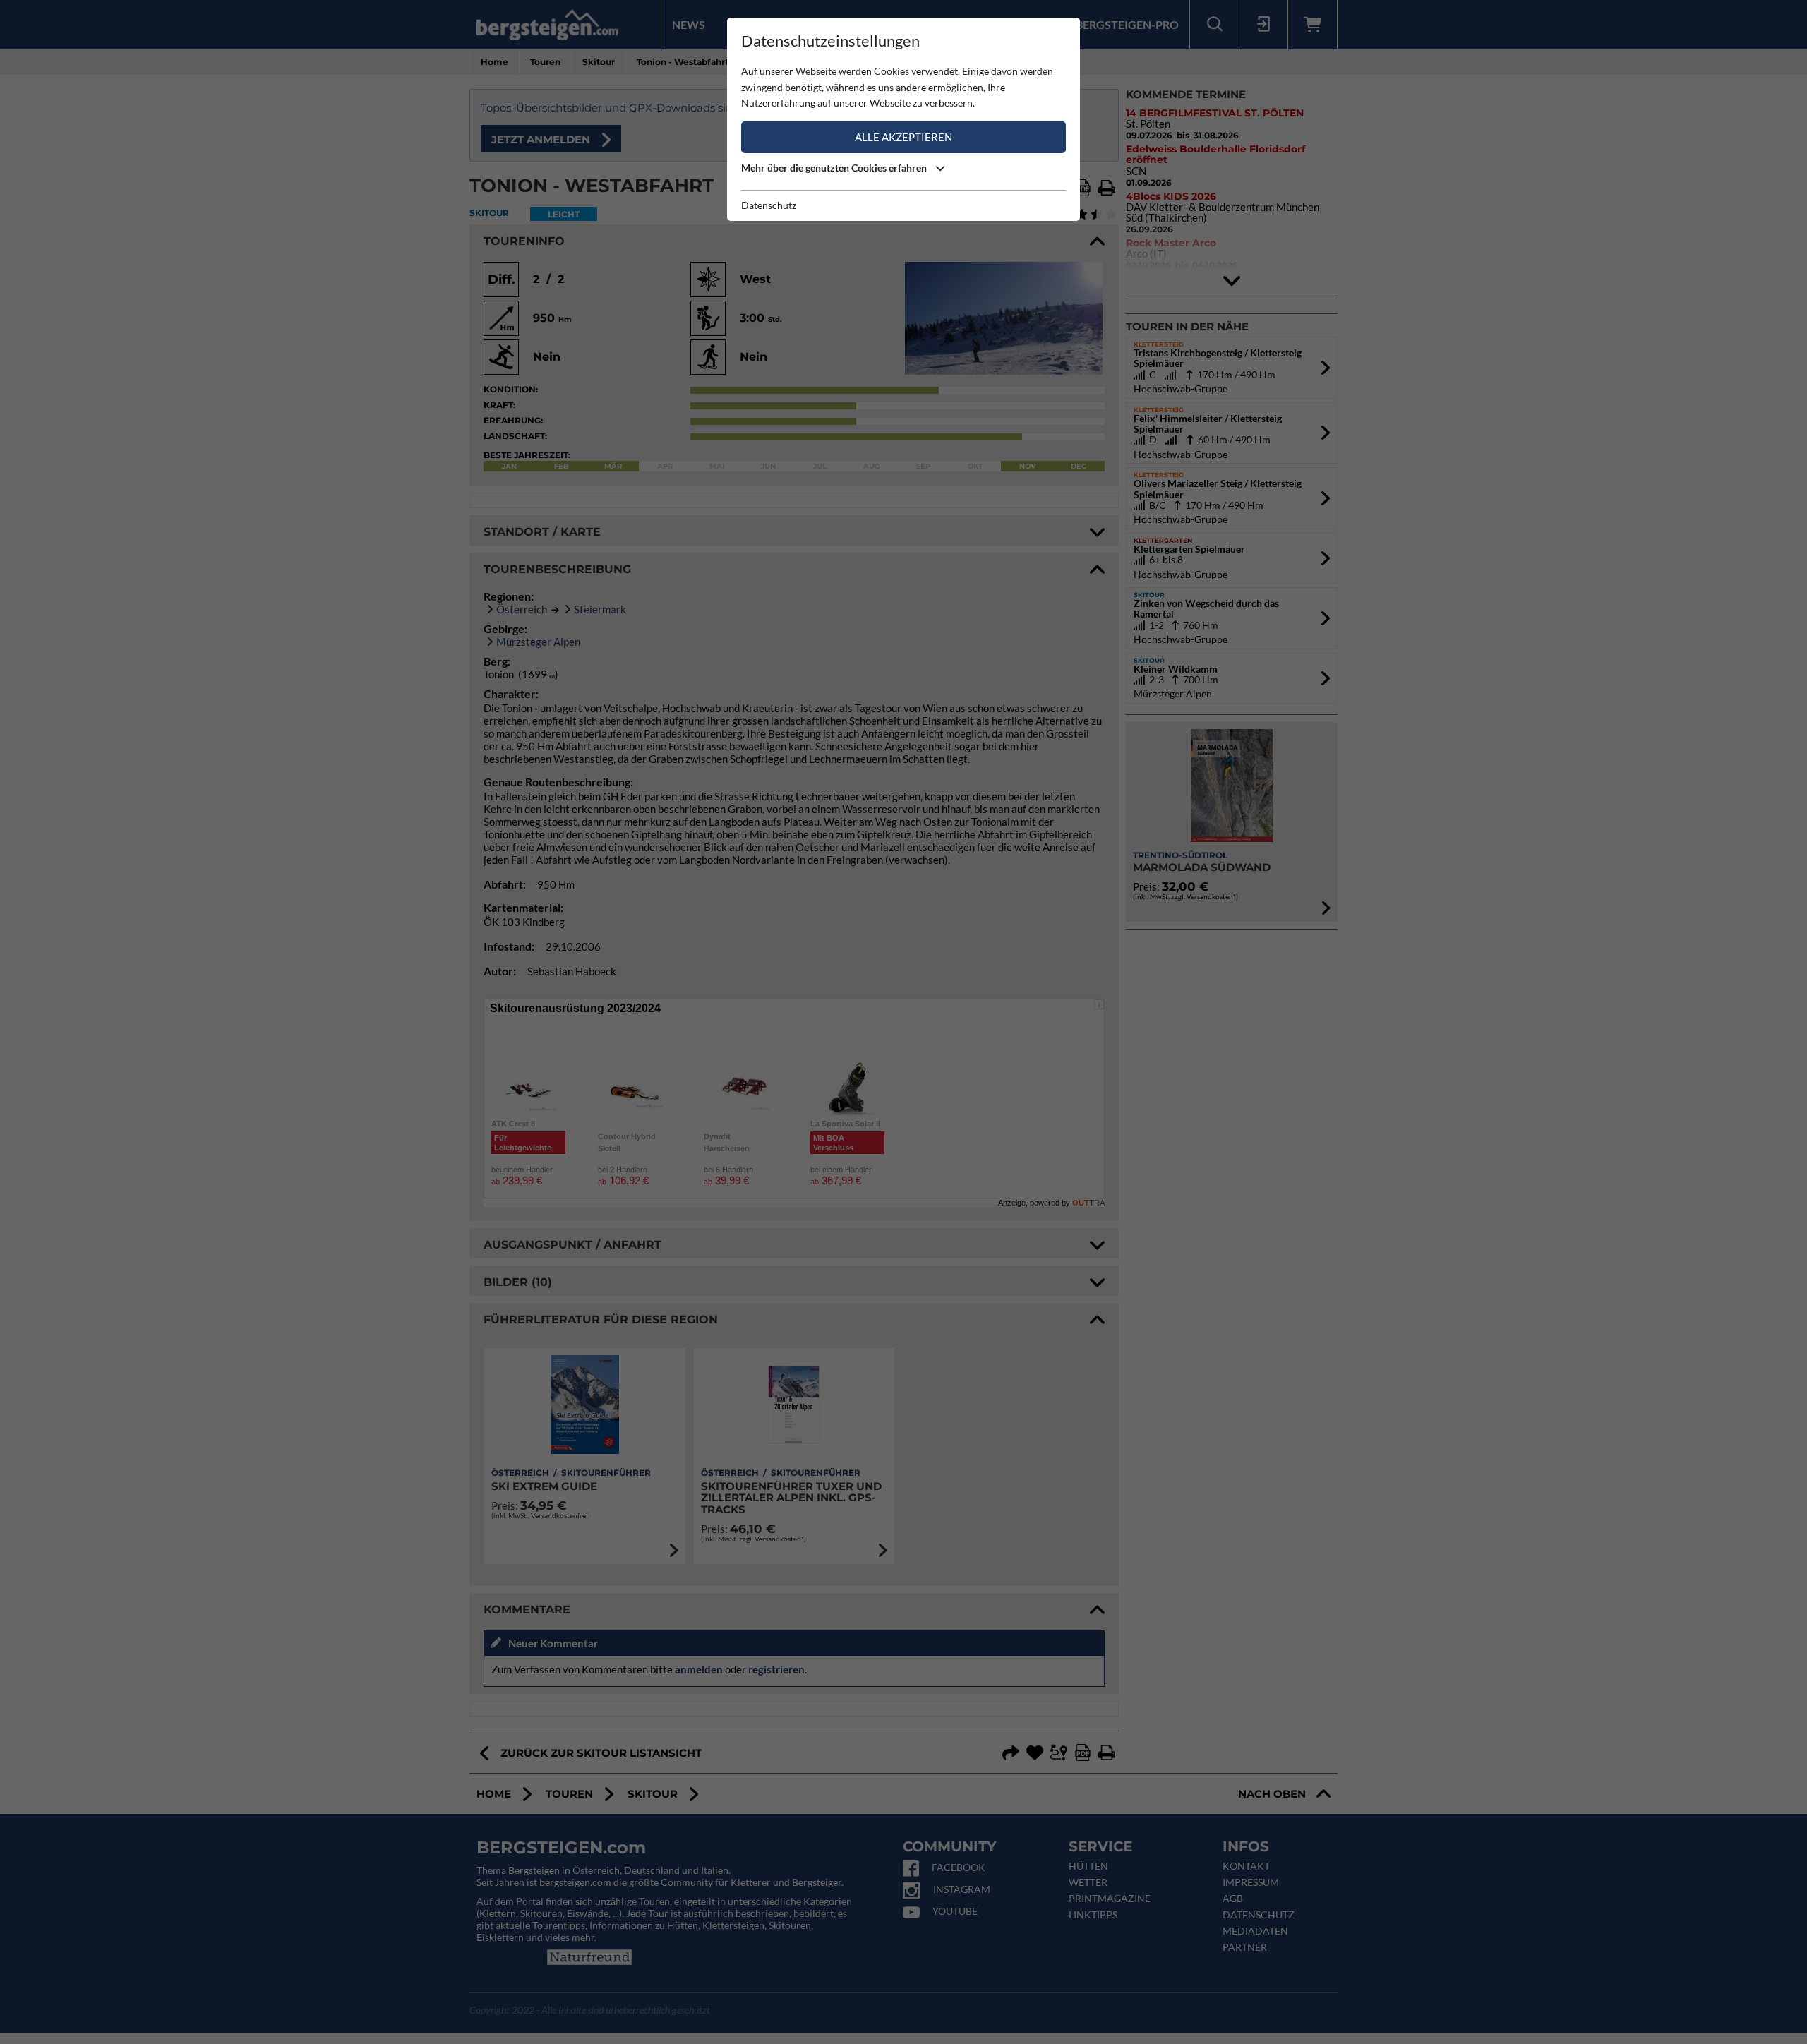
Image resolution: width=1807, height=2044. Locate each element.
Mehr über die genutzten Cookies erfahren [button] (835, 168)
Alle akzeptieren (903, 137)
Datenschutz (769, 205)
